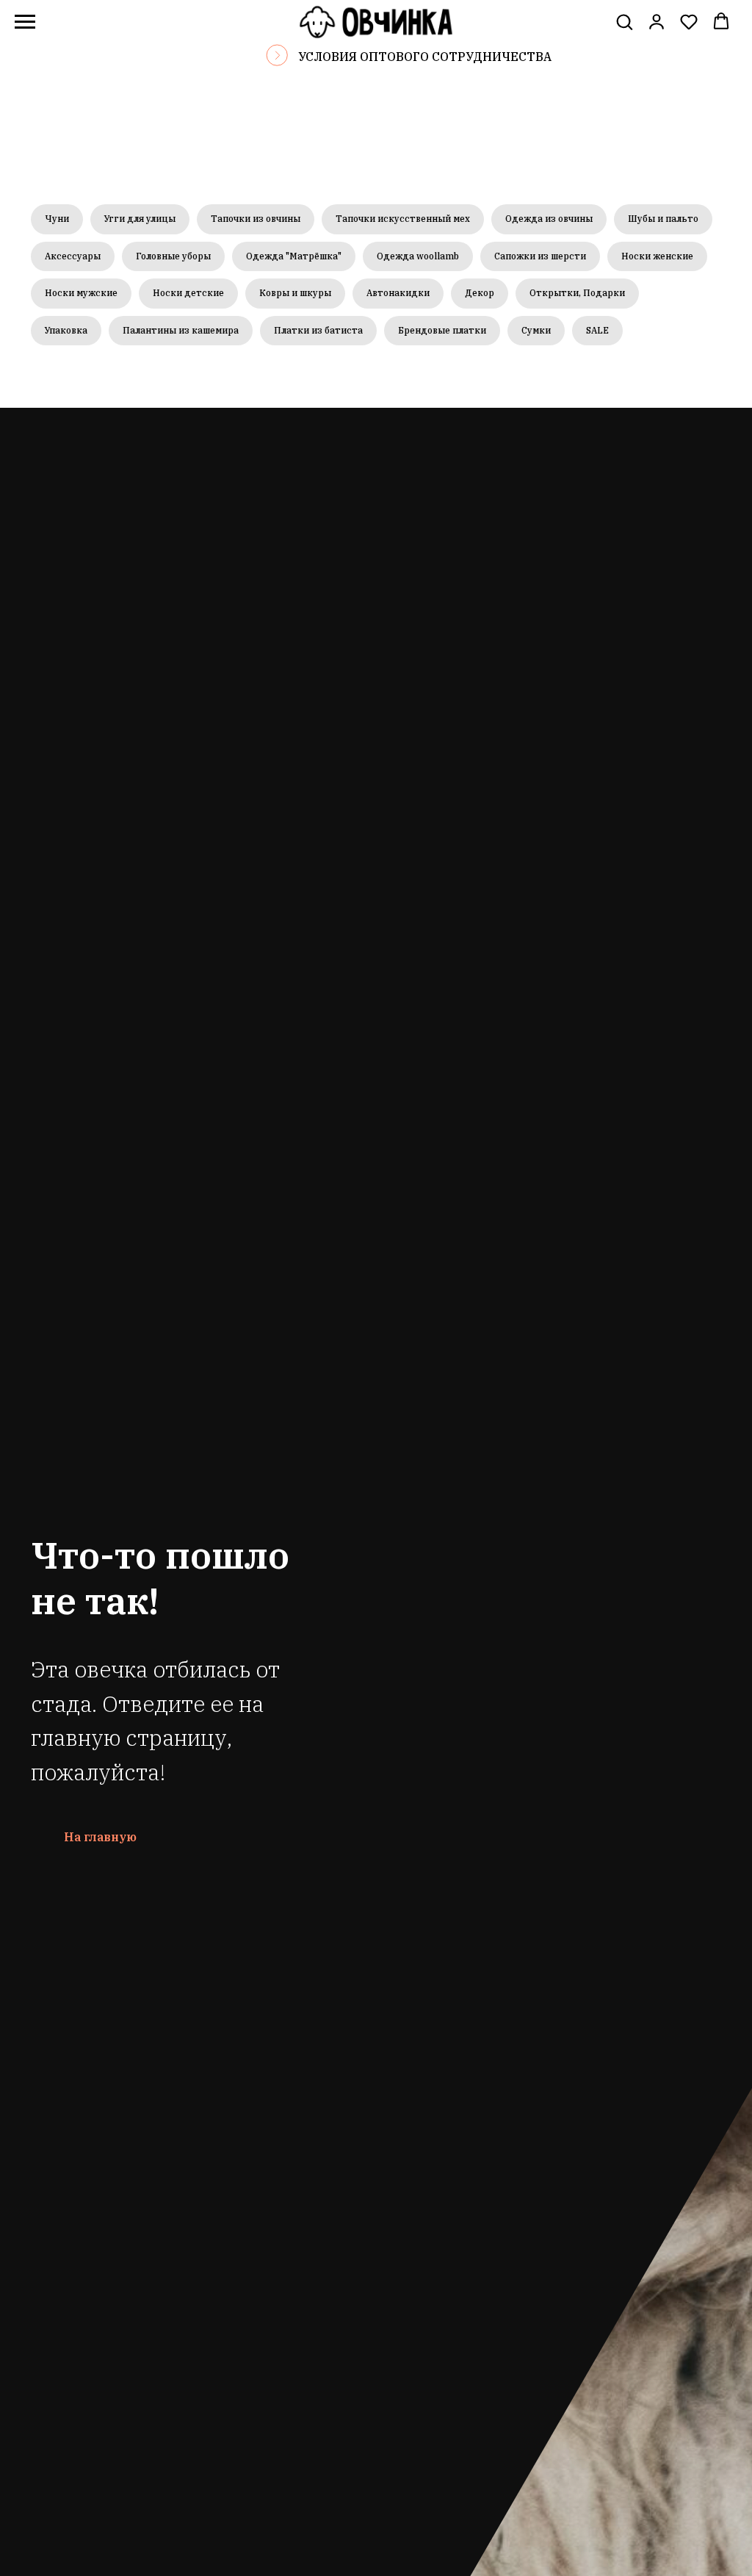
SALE (597, 330)
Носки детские (188, 293)
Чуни (57, 219)
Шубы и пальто (663, 219)
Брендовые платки (442, 330)
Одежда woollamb (418, 256)
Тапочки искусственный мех (403, 219)
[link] (657, 21)
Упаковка (66, 330)
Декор (480, 293)
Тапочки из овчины (256, 219)
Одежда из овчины (549, 219)
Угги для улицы (140, 219)
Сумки (536, 330)
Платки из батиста (318, 330)
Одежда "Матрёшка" (294, 256)
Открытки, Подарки (577, 293)
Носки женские (657, 256)
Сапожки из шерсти (540, 256)
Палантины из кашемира (181, 330)
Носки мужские (81, 293)
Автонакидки (398, 293)
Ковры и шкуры (295, 293)
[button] (624, 21)
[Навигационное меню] (25, 22)
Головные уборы (173, 256)
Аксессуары (73, 256)
